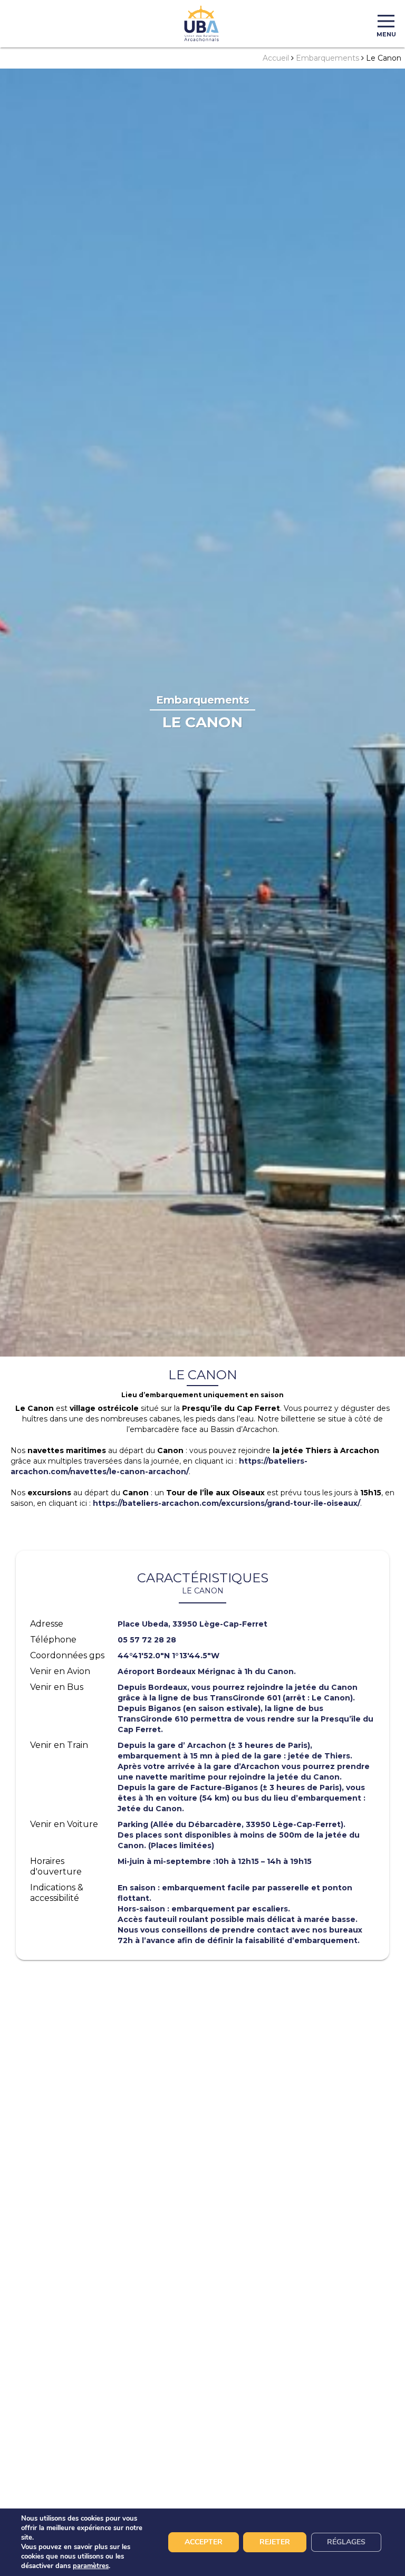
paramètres (91, 2566)
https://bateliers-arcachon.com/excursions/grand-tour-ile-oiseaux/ (226, 1503)
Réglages (346, 2542)
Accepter (204, 2542)
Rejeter (275, 2542)
